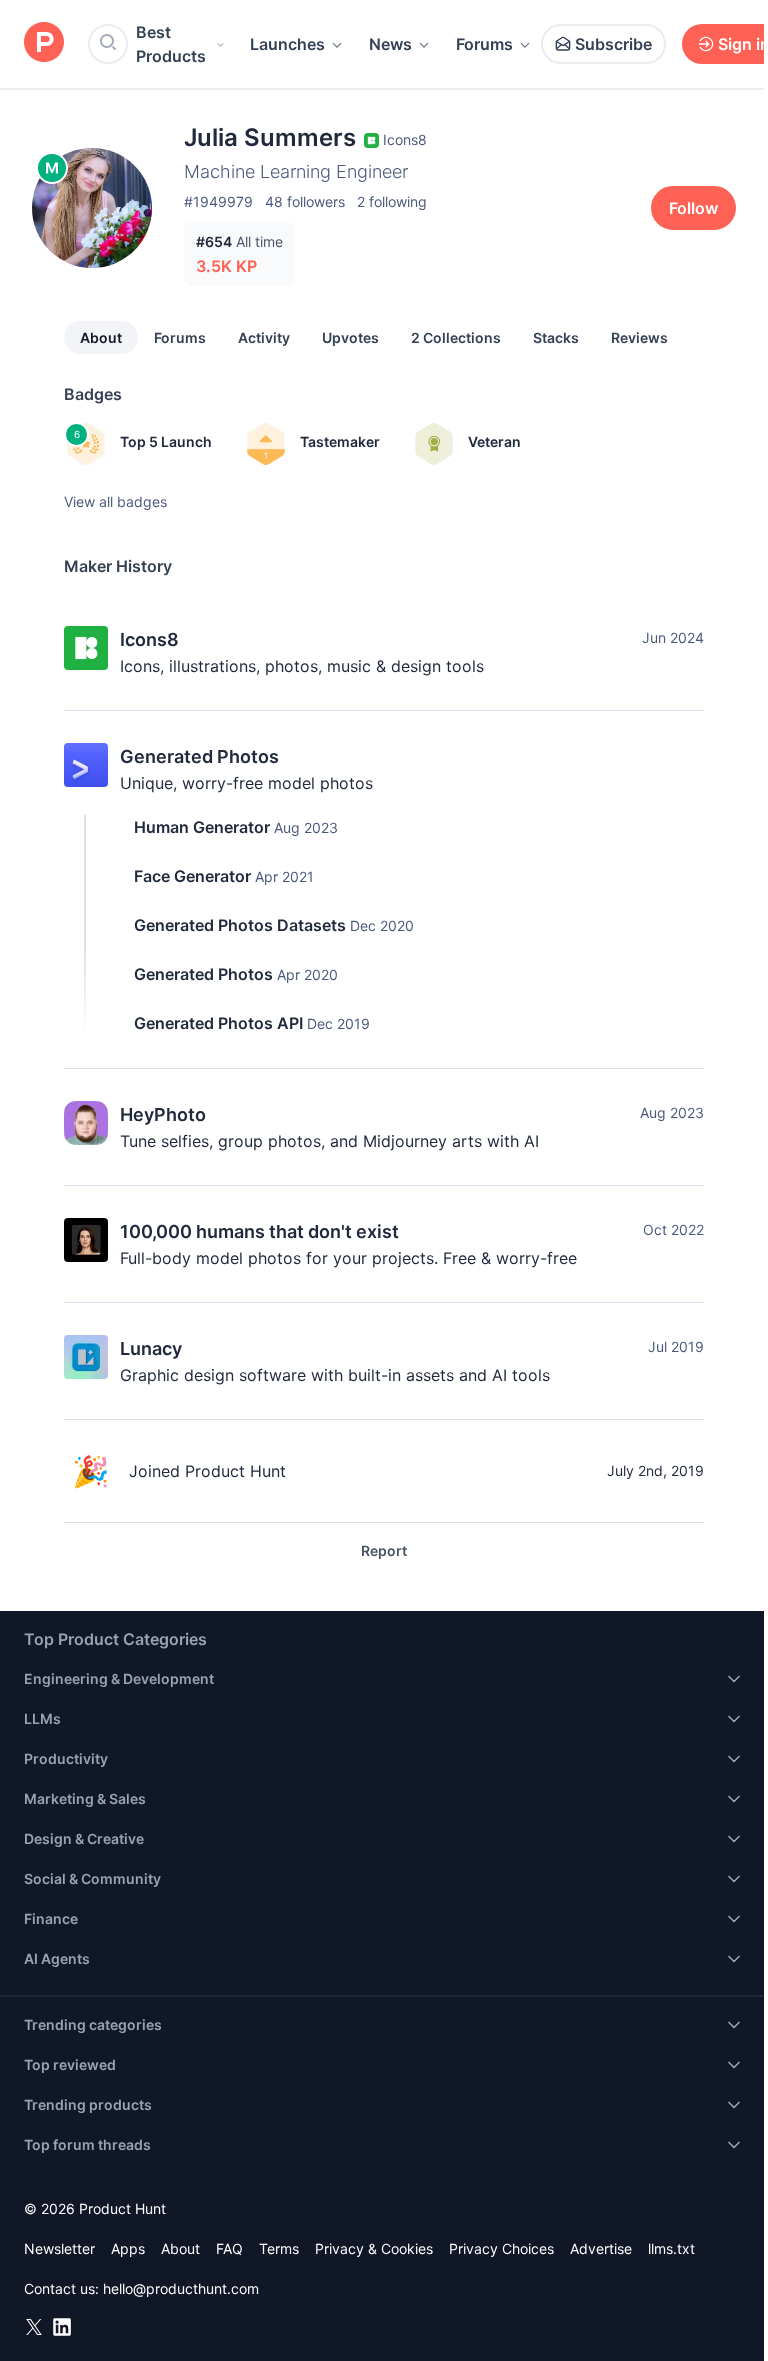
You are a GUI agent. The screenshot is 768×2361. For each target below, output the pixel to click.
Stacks (556, 337)
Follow (693, 208)
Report (384, 1550)
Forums (484, 44)
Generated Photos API (218, 1023)
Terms (279, 2248)
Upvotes (350, 337)
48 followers (305, 201)
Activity (264, 337)
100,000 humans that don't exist (259, 1231)
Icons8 (149, 639)
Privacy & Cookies (374, 2248)
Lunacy (151, 1348)
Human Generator (202, 827)
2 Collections (456, 337)
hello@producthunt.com (181, 2288)
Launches (287, 44)
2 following (392, 201)
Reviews (639, 337)
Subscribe (613, 44)
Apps (128, 2248)
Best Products (171, 44)
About (101, 337)
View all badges (115, 501)
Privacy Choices (501, 2248)
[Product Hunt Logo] (44, 43)
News (390, 44)
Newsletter (59, 2248)
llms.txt (671, 2248)
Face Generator (192, 876)
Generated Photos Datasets (240, 925)
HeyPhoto (163, 1114)
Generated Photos (199, 756)
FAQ (229, 2248)
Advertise (601, 2248)
